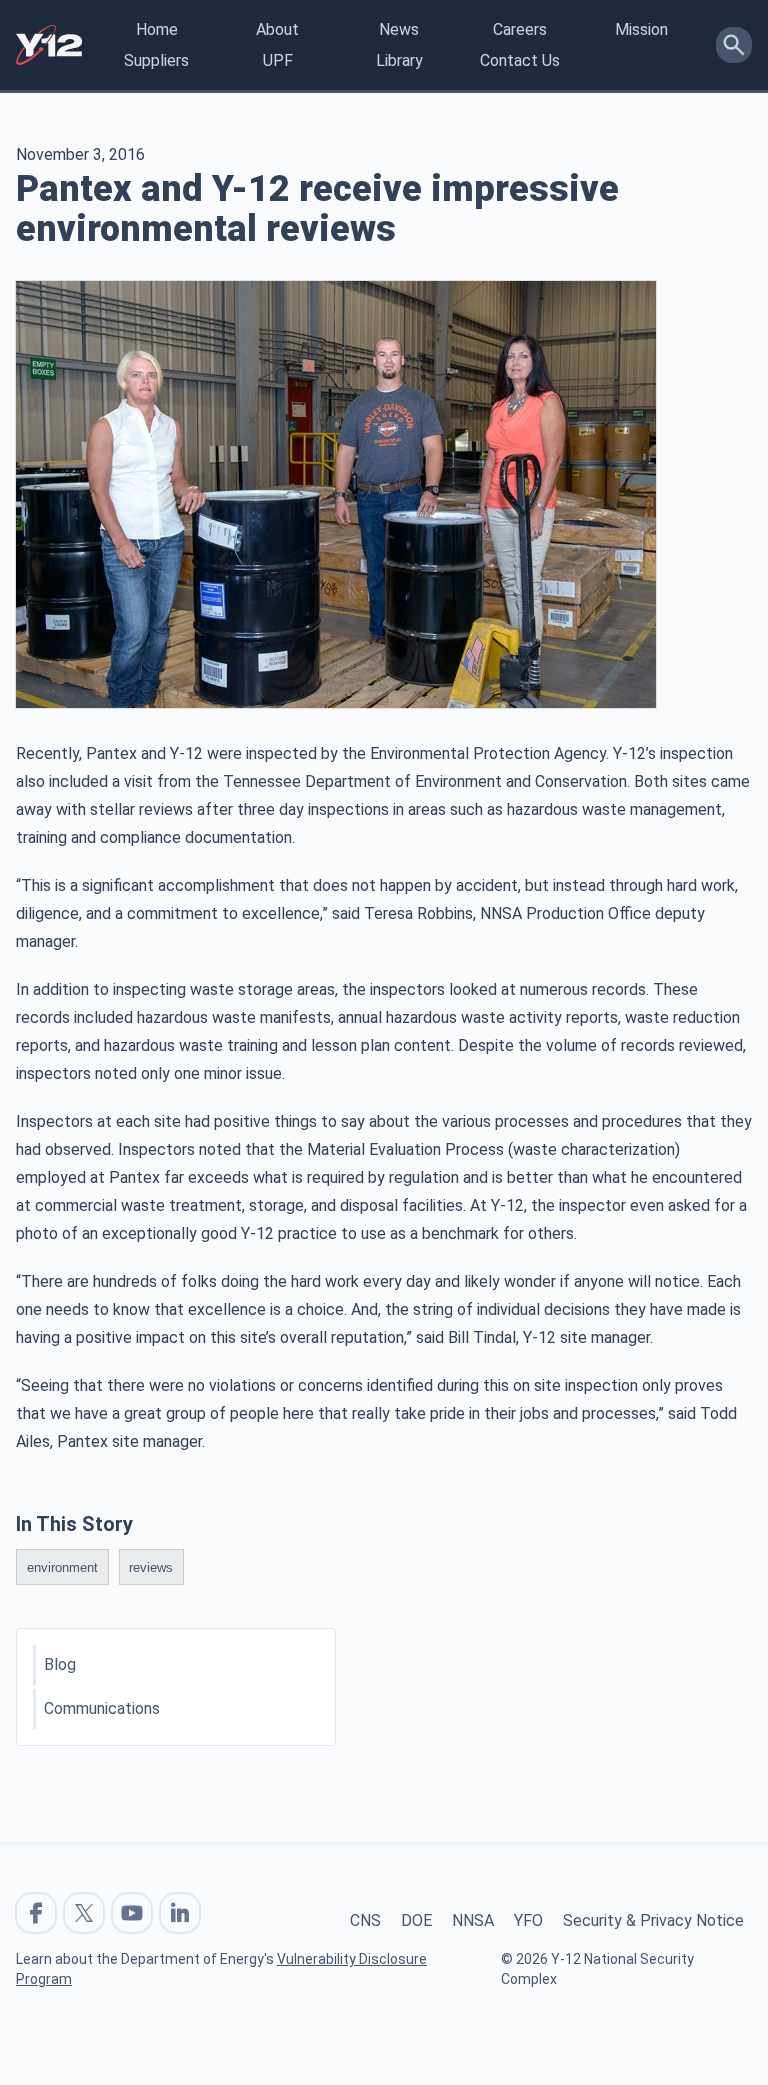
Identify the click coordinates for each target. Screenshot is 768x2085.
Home (157, 29)
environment (62, 1566)
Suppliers (156, 60)
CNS (365, 1920)
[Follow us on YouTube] (132, 1913)
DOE (416, 1920)
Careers (520, 29)
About (277, 29)
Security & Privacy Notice (653, 1920)
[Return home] (49, 45)
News (399, 29)
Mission (641, 29)
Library (399, 60)
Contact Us (520, 60)
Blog (60, 1664)
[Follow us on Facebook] (36, 1913)
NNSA (473, 1920)
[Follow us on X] (84, 1913)
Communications (102, 1708)
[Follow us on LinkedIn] (180, 1913)
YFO (528, 1920)
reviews (151, 1566)
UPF (278, 60)
